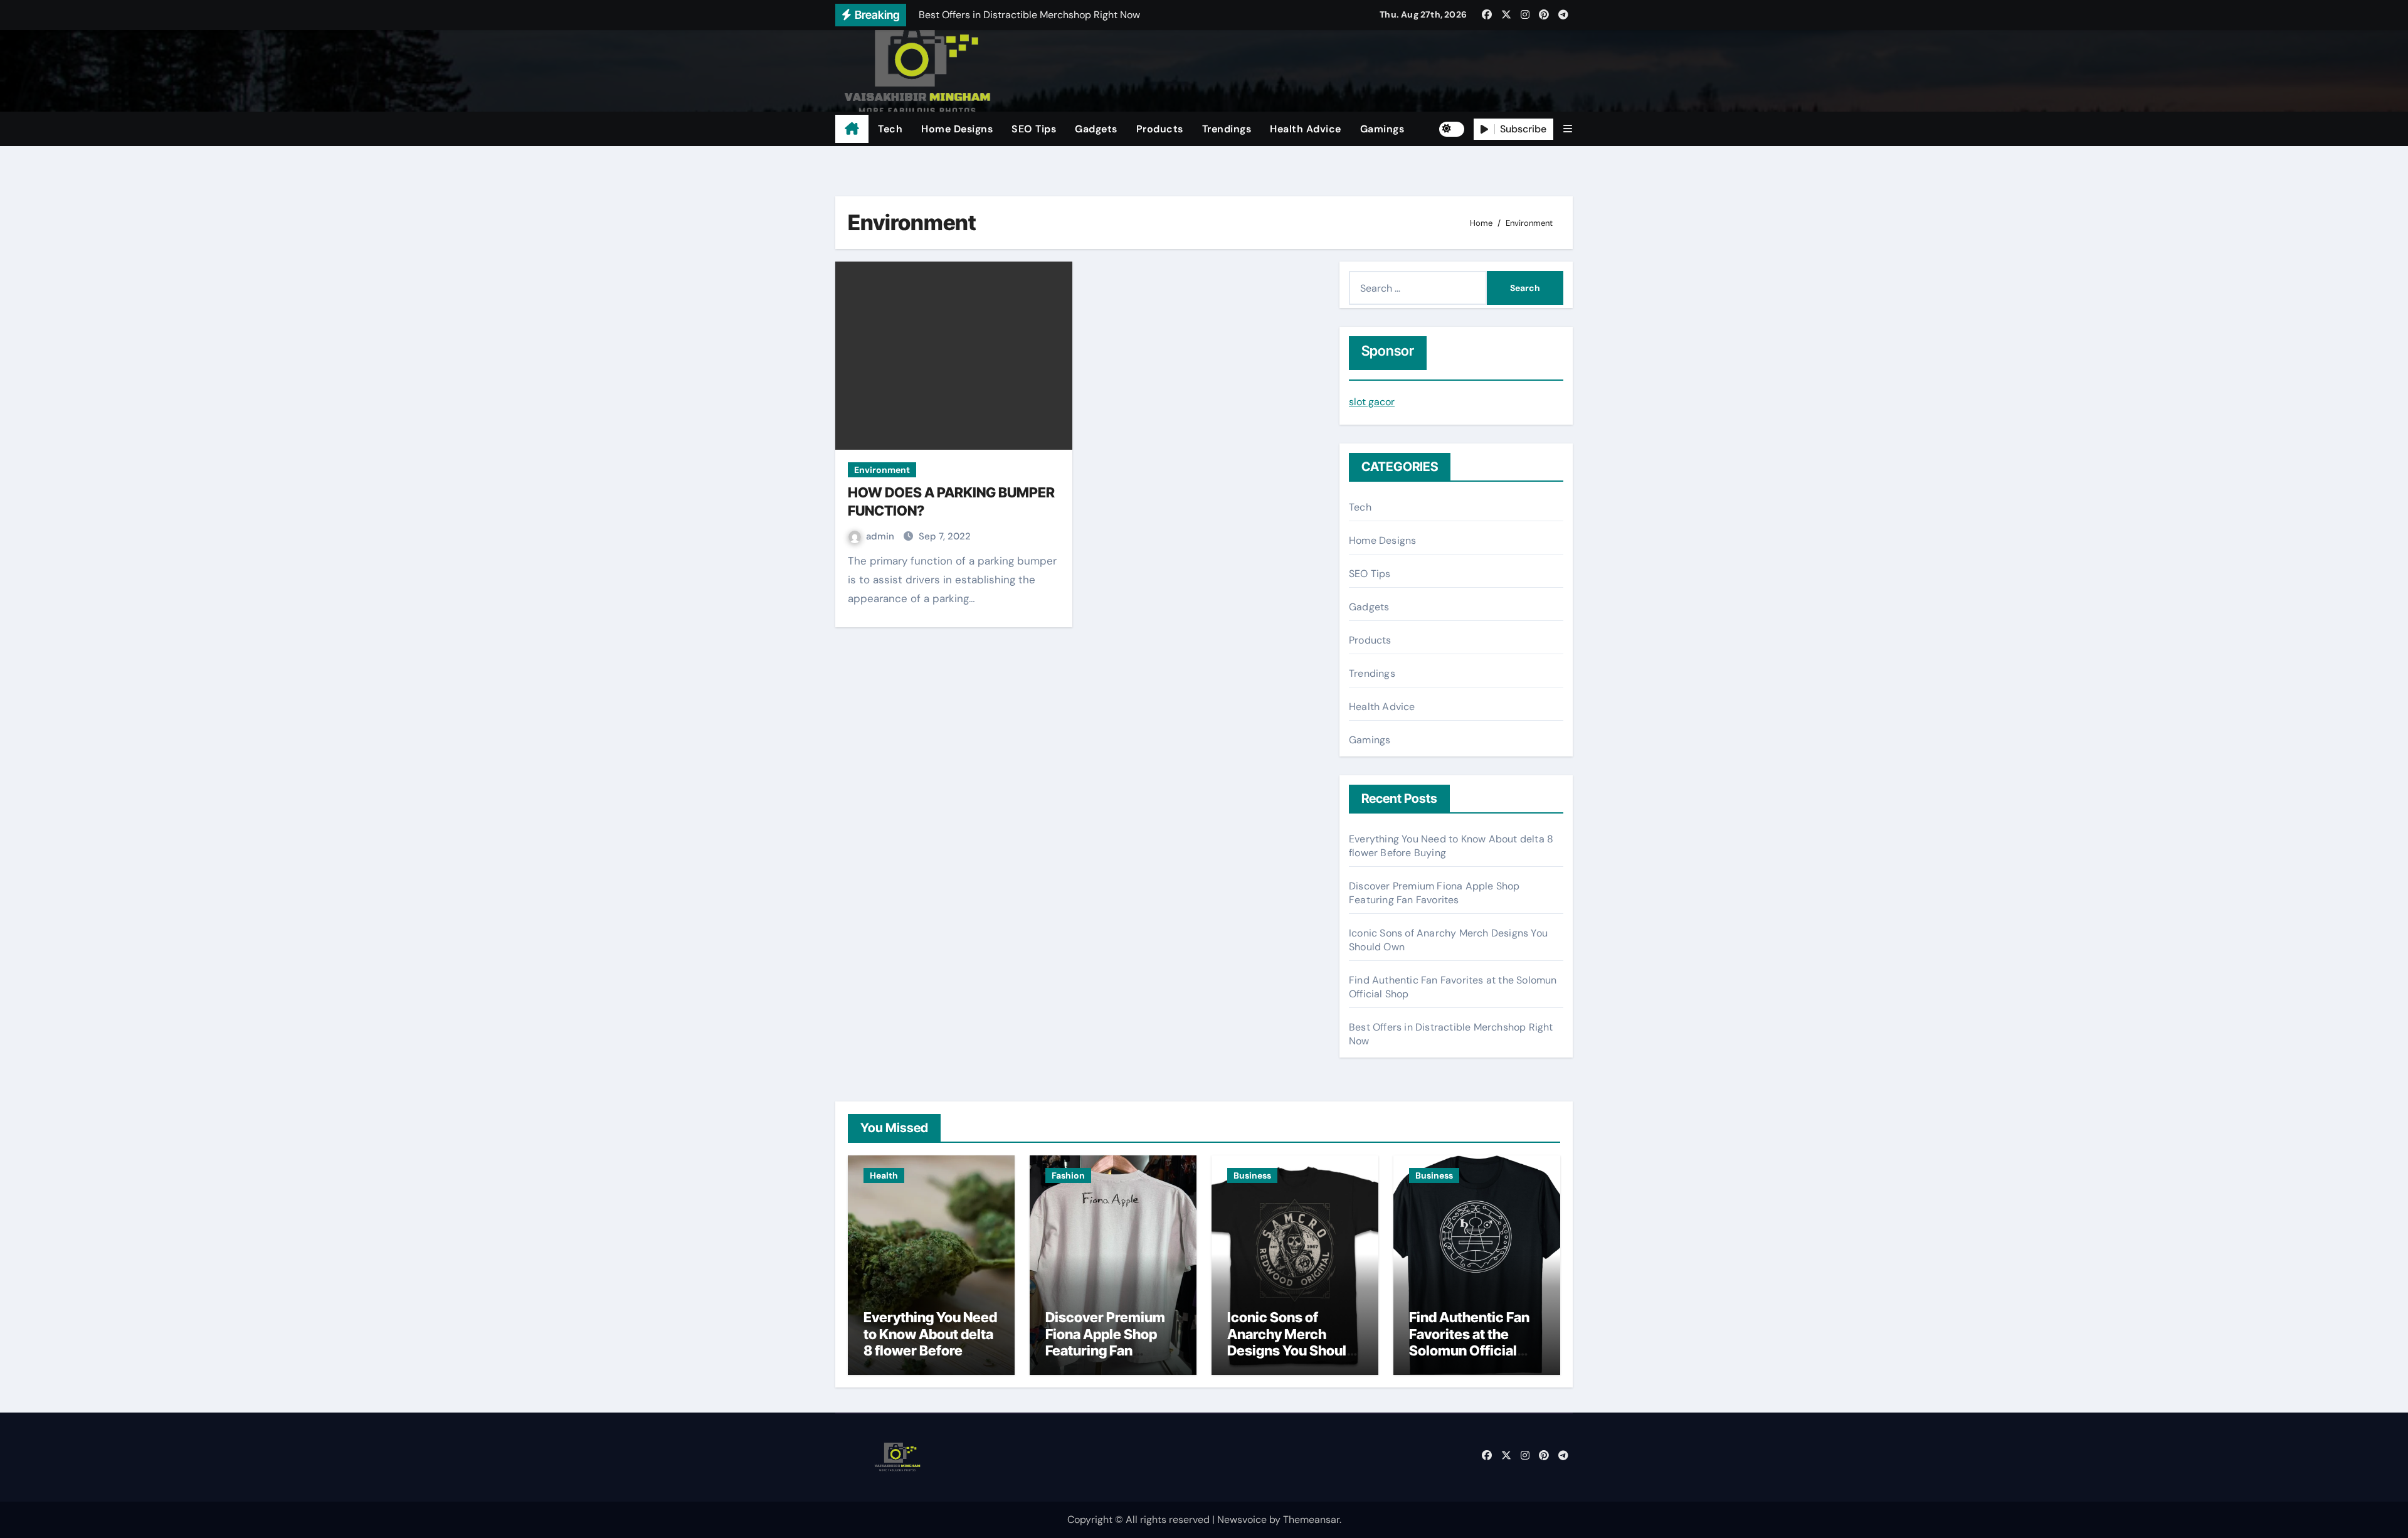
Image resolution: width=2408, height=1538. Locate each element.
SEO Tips (1034, 129)
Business (1252, 1175)
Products (1160, 129)
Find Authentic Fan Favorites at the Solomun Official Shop (1469, 1342)
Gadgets (1096, 129)
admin (881, 536)
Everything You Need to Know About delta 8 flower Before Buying (930, 1342)
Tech (890, 129)
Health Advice (1306, 129)
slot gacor (1372, 402)
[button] (1568, 129)
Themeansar (1311, 1519)
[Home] (852, 129)
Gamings (1382, 129)
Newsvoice (1242, 1519)
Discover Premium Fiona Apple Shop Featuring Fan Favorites (1434, 893)
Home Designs (957, 129)
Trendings (1227, 129)
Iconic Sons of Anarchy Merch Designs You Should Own (1291, 1342)
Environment (882, 470)
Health (884, 1175)
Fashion (1068, 1175)
